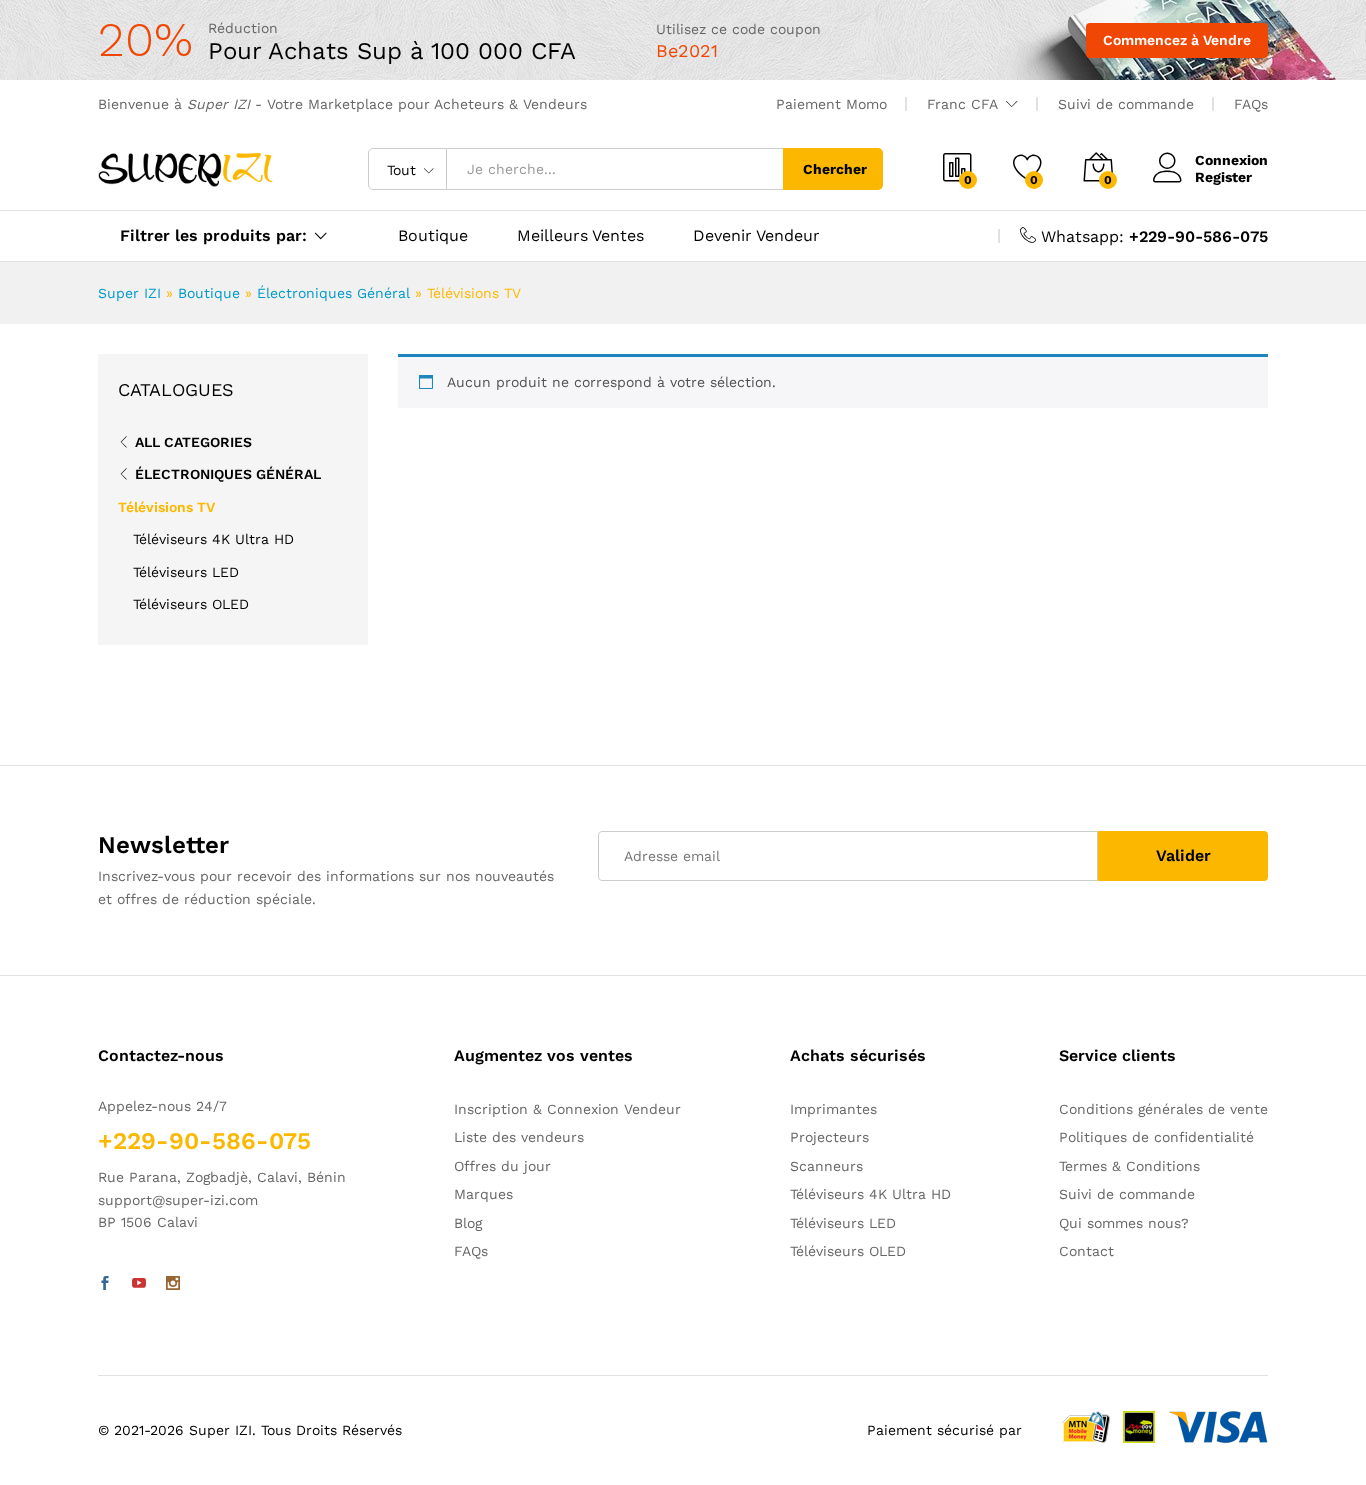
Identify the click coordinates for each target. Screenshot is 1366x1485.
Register (1223, 177)
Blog (468, 1223)
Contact (1086, 1251)
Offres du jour (502, 1166)
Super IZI (129, 293)
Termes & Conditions (1129, 1166)
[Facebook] (105, 1284)
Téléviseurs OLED (191, 604)
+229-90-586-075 (1198, 236)
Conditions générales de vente (1163, 1109)
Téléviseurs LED (186, 572)
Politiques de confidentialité (1156, 1137)
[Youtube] (139, 1284)
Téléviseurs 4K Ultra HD (213, 539)
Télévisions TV (166, 507)
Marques (483, 1194)
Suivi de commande (1126, 104)
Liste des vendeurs (519, 1137)
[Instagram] (173, 1284)
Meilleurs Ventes (580, 236)
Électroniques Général (333, 293)
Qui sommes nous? (1124, 1223)
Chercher (835, 169)
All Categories (193, 442)
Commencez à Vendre (1177, 40)
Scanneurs (826, 1166)
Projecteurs (829, 1137)
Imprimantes (833, 1109)
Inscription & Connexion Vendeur (567, 1109)
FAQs (1251, 104)
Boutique (433, 236)
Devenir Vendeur (756, 236)
